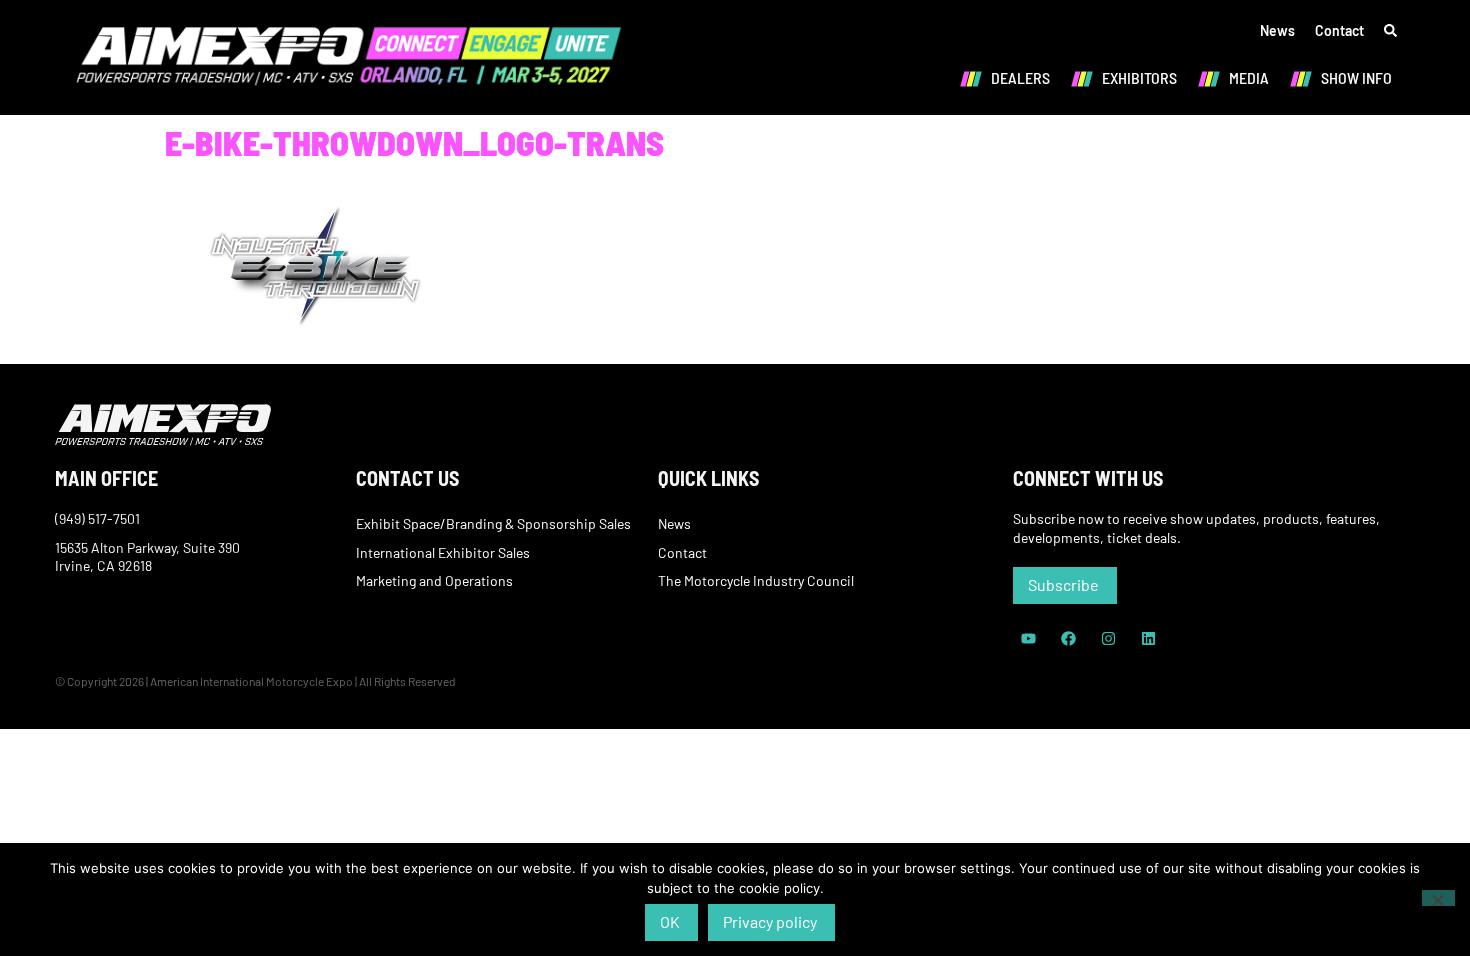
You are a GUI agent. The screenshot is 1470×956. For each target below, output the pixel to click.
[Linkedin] (1148, 639)
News (1277, 30)
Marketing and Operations (434, 580)
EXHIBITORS (1139, 77)
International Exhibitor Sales (443, 552)
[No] (1438, 898)
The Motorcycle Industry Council (756, 580)
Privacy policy (770, 921)
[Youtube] (1028, 639)
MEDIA (1249, 77)
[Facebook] (1068, 639)
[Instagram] (1108, 639)
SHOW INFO (1356, 77)
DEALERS (1020, 77)
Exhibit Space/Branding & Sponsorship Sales (493, 523)
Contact (1339, 30)
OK (670, 921)
